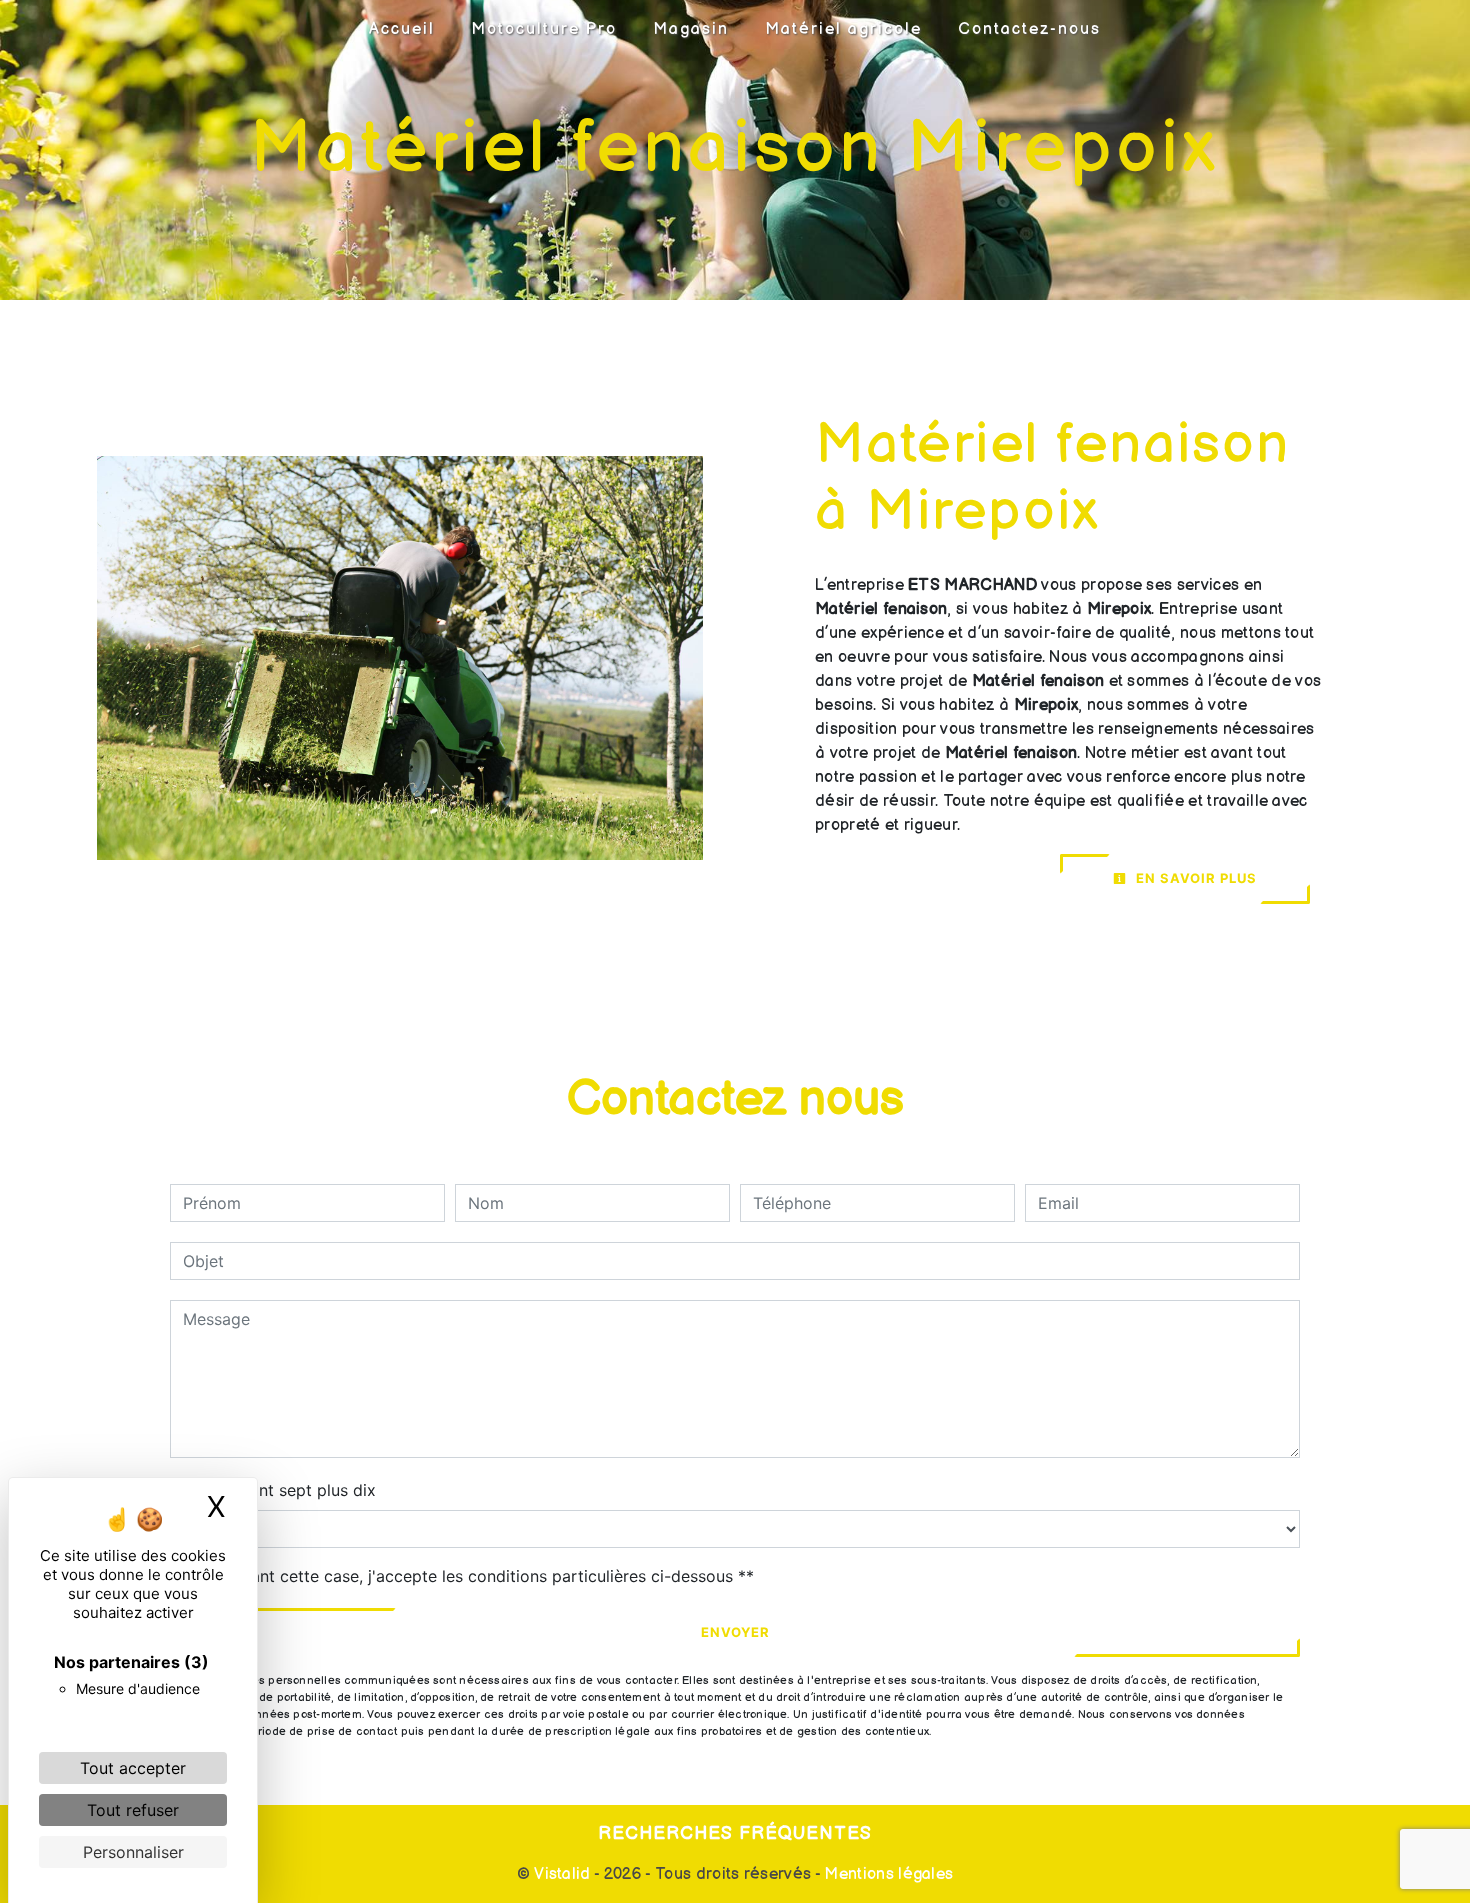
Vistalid (562, 1874)
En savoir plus (1194, 878)
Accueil (402, 29)
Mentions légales (886, 1874)
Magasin (691, 29)
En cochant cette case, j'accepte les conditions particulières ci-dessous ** (472, 1576)
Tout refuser (133, 1810)
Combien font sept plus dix (273, 1490)
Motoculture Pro (544, 29)
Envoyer (735, 1632)
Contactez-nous (1029, 29)
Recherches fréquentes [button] (735, 1833)
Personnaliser (133, 1852)
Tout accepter (133, 1768)
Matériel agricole (843, 29)
